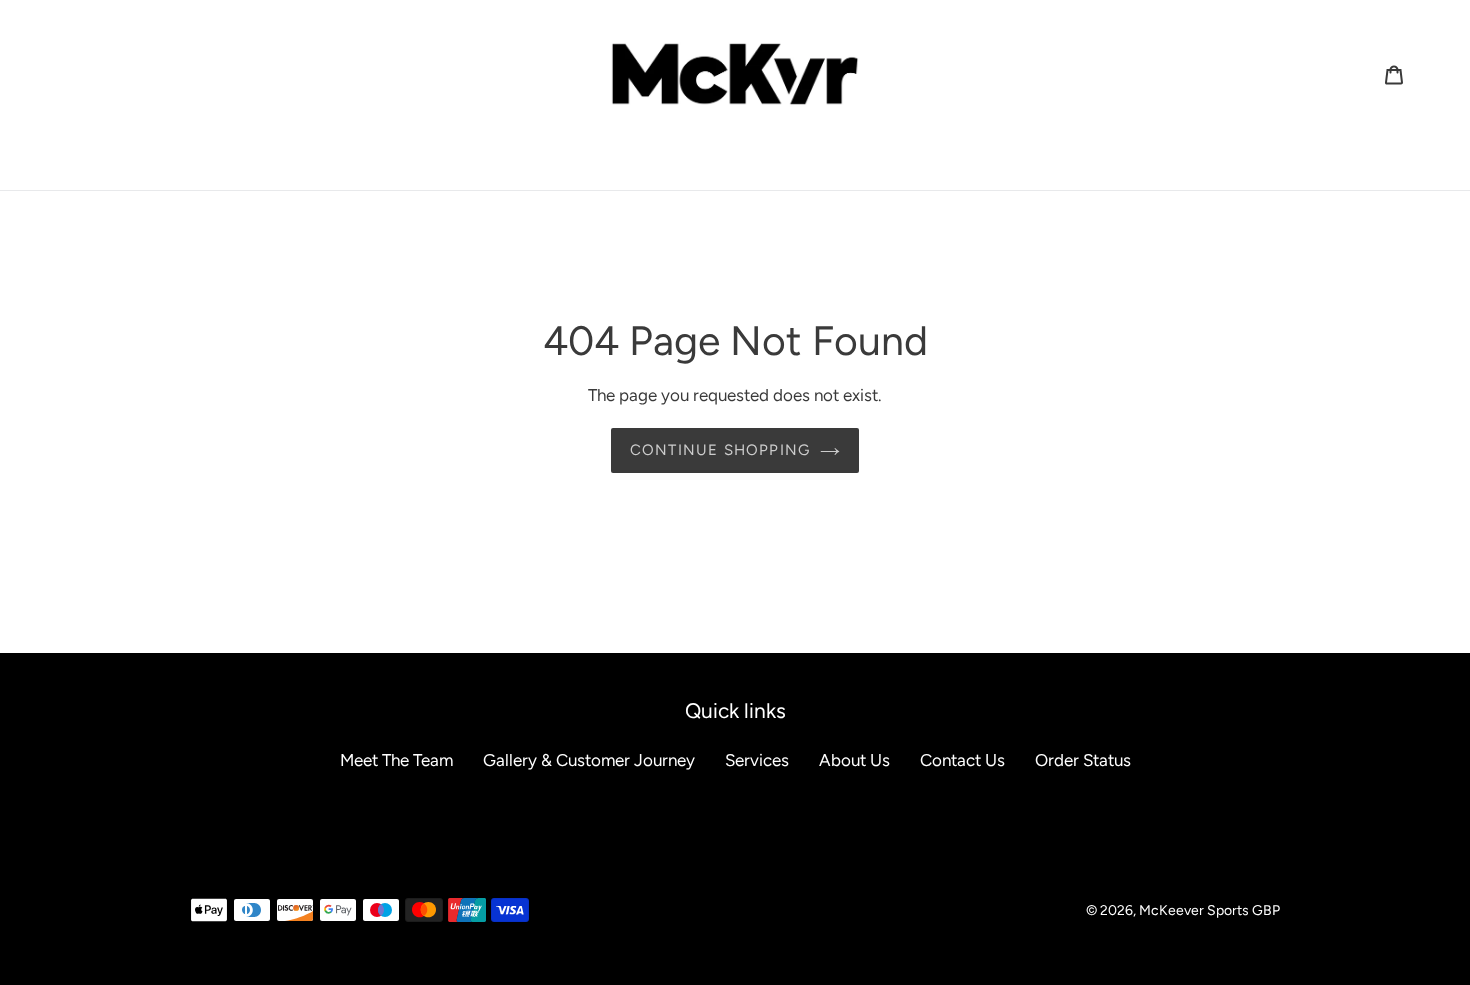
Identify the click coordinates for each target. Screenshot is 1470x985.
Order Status (1083, 760)
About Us (854, 760)
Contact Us (962, 760)
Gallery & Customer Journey (589, 760)
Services (757, 760)
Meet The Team (396, 760)
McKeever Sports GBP (1209, 910)
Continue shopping (720, 450)
